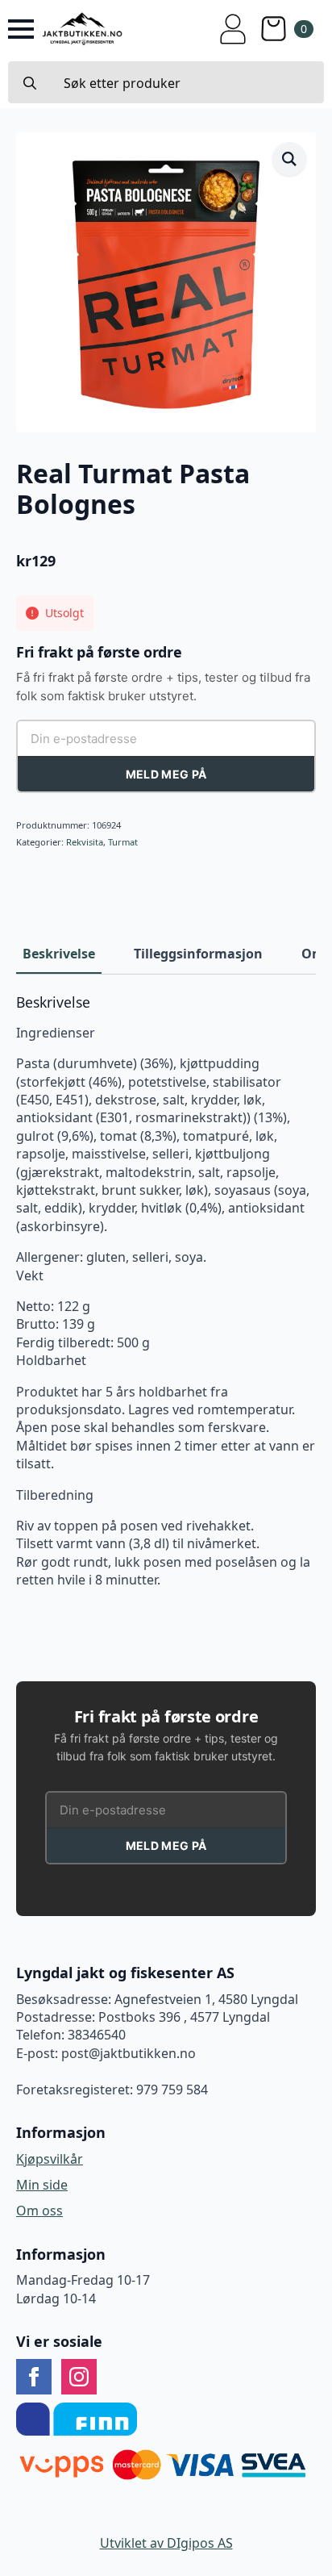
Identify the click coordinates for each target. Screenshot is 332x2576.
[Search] (30, 83)
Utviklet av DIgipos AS (166, 2543)
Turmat (123, 842)
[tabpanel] (166, 1292)
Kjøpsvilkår (50, 2159)
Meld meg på (166, 774)
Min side (42, 2185)
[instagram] (79, 2377)
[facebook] (34, 2377)
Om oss (39, 2211)
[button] (289, 159)
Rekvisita (85, 842)
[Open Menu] (21, 29)
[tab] (59, 954)
